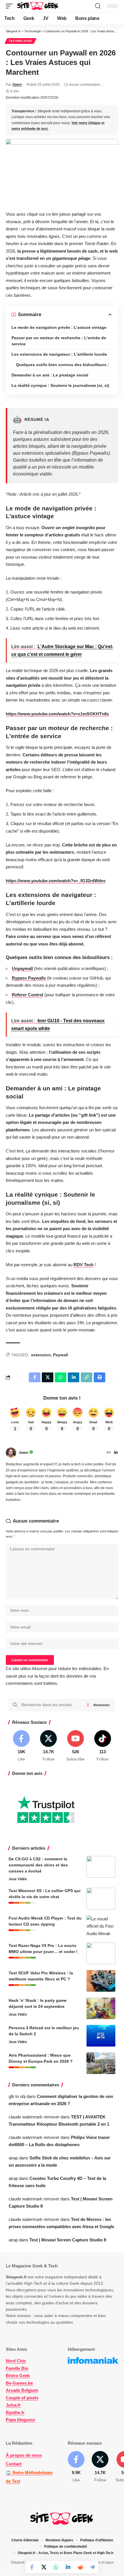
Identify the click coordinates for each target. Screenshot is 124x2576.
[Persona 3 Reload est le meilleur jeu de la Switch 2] (101, 2036)
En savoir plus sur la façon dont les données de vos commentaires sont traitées (57, 1676)
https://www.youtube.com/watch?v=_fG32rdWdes (56, 881)
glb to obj (17, 2096)
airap (13, 2158)
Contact (14, 2464)
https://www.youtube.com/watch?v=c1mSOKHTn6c (57, 714)
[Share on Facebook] (32, 2567)
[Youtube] (76, 1746)
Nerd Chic (16, 2361)
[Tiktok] (103, 1746)
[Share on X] (44, 2567)
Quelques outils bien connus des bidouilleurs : (62, 365)
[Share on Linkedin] (68, 2567)
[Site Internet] (109, 1453)
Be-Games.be (19, 2383)
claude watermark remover (34, 2117)
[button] (11, 6)
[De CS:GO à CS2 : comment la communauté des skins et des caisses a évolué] (101, 1867)
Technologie (20, 41)
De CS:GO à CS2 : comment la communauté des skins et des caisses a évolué (38, 1865)
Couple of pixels (22, 2398)
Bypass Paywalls (29, 978)
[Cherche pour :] (52, 1705)
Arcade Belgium (22, 2391)
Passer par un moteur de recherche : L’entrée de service (59, 341)
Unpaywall (22, 968)
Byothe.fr (15, 2412)
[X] (49, 1746)
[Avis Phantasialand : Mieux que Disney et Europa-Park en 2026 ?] (101, 2063)
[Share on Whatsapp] (56, 2567)
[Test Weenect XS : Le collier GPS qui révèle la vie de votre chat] (101, 1899)
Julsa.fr (13, 2405)
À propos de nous (24, 2455)
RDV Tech (83, 1265)
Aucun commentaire (85, 85)
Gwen (17, 85)
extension (41, 1355)
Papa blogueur (20, 2420)
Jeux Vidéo (18, 1879)
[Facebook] (21, 1746)
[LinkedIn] (116, 1453)
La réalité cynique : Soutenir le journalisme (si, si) (60, 385)
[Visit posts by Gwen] (11, 1453)
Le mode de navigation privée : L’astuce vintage (59, 327)
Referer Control (28, 995)
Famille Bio (17, 2368)
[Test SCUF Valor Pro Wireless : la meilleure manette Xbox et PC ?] (101, 1981)
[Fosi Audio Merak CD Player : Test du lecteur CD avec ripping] (101, 1926)
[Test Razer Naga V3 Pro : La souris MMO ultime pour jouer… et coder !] (101, 1953)
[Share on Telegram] (92, 2567)
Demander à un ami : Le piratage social (50, 375)
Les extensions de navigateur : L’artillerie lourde (59, 354)
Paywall (61, 1355)
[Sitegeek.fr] (38, 6)
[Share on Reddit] (80, 2567)
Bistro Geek (18, 2376)
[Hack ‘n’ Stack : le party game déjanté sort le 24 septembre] (101, 2008)
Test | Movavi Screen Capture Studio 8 (68, 2240)
